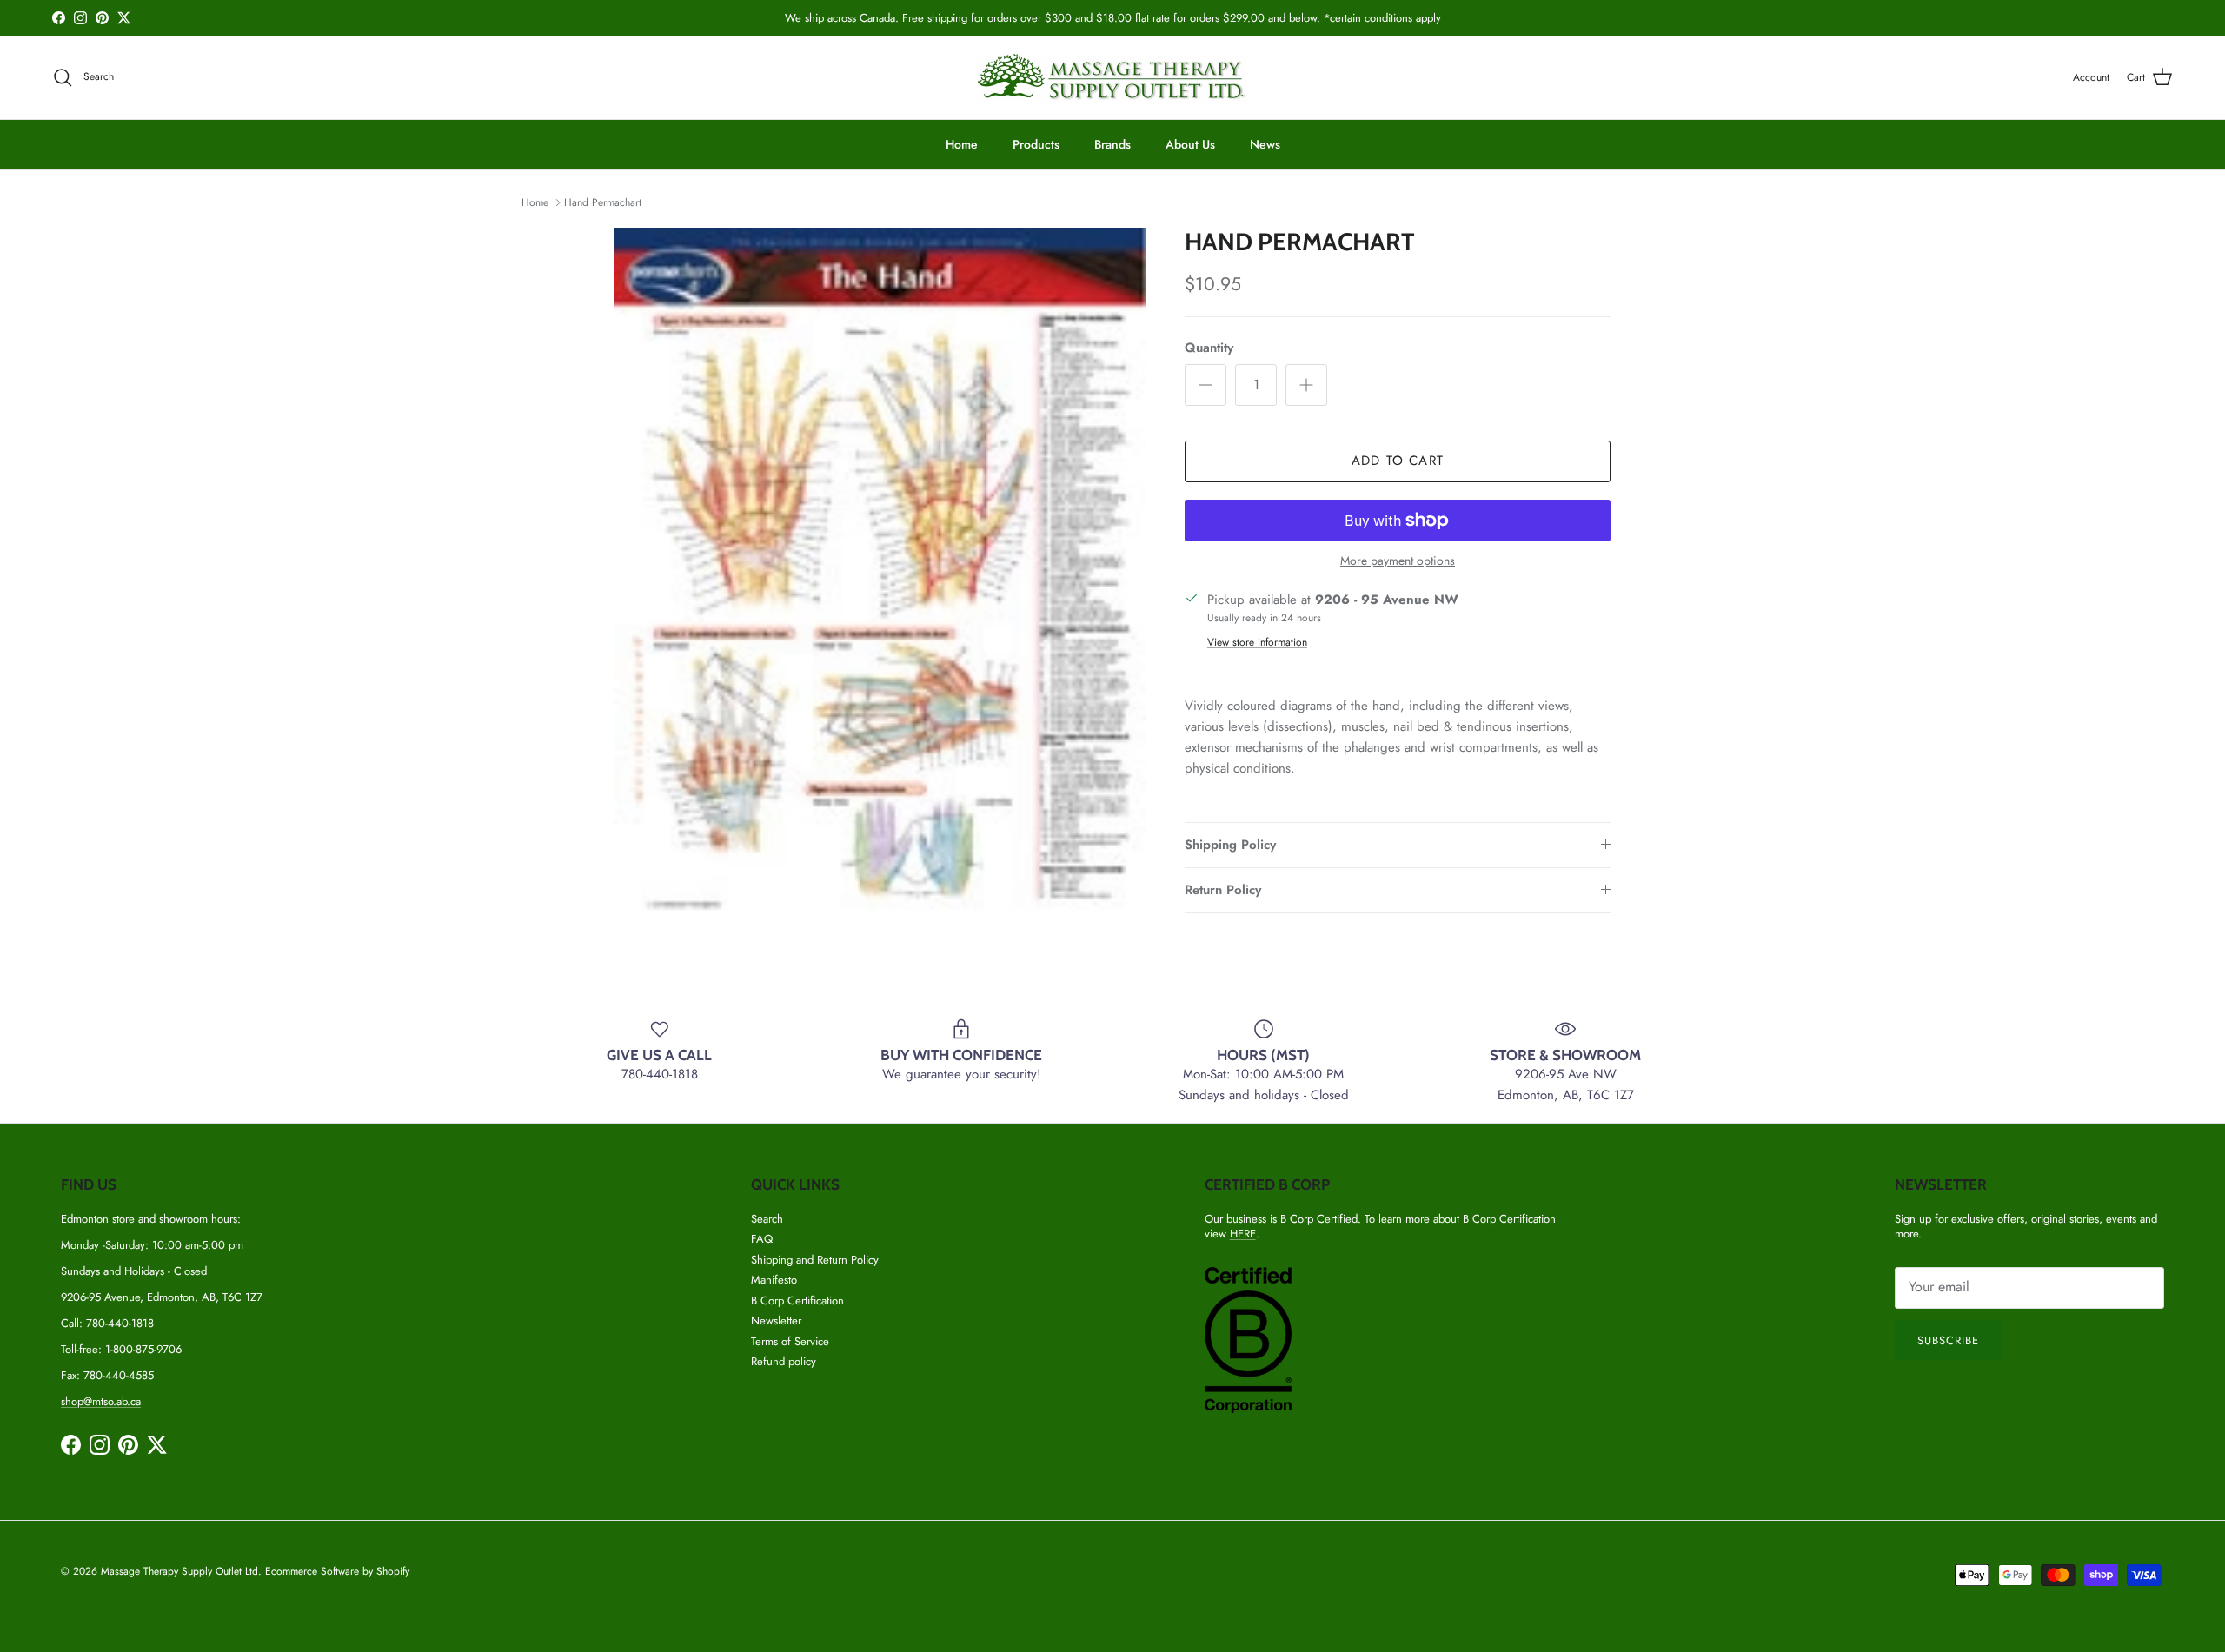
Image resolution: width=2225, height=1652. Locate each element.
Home (962, 144)
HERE (1243, 1234)
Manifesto (774, 1280)
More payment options (1398, 561)
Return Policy (1223, 890)
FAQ (762, 1239)
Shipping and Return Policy (815, 1260)
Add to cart (1398, 461)
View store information (1257, 642)
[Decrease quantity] (1205, 385)
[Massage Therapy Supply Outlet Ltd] (1112, 78)
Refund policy (784, 1361)
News (1265, 144)
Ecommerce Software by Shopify (337, 1571)
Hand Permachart (603, 202)
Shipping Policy (1230, 845)
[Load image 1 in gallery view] (880, 574)
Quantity (1209, 348)
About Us (1190, 144)
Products (1036, 144)
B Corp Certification (797, 1300)
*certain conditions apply (1382, 18)
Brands (1112, 144)
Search (767, 1219)
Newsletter (776, 1320)
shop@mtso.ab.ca (101, 1401)
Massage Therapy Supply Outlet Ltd (179, 1571)
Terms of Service (790, 1341)
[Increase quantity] (1306, 385)
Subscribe (1948, 1340)
